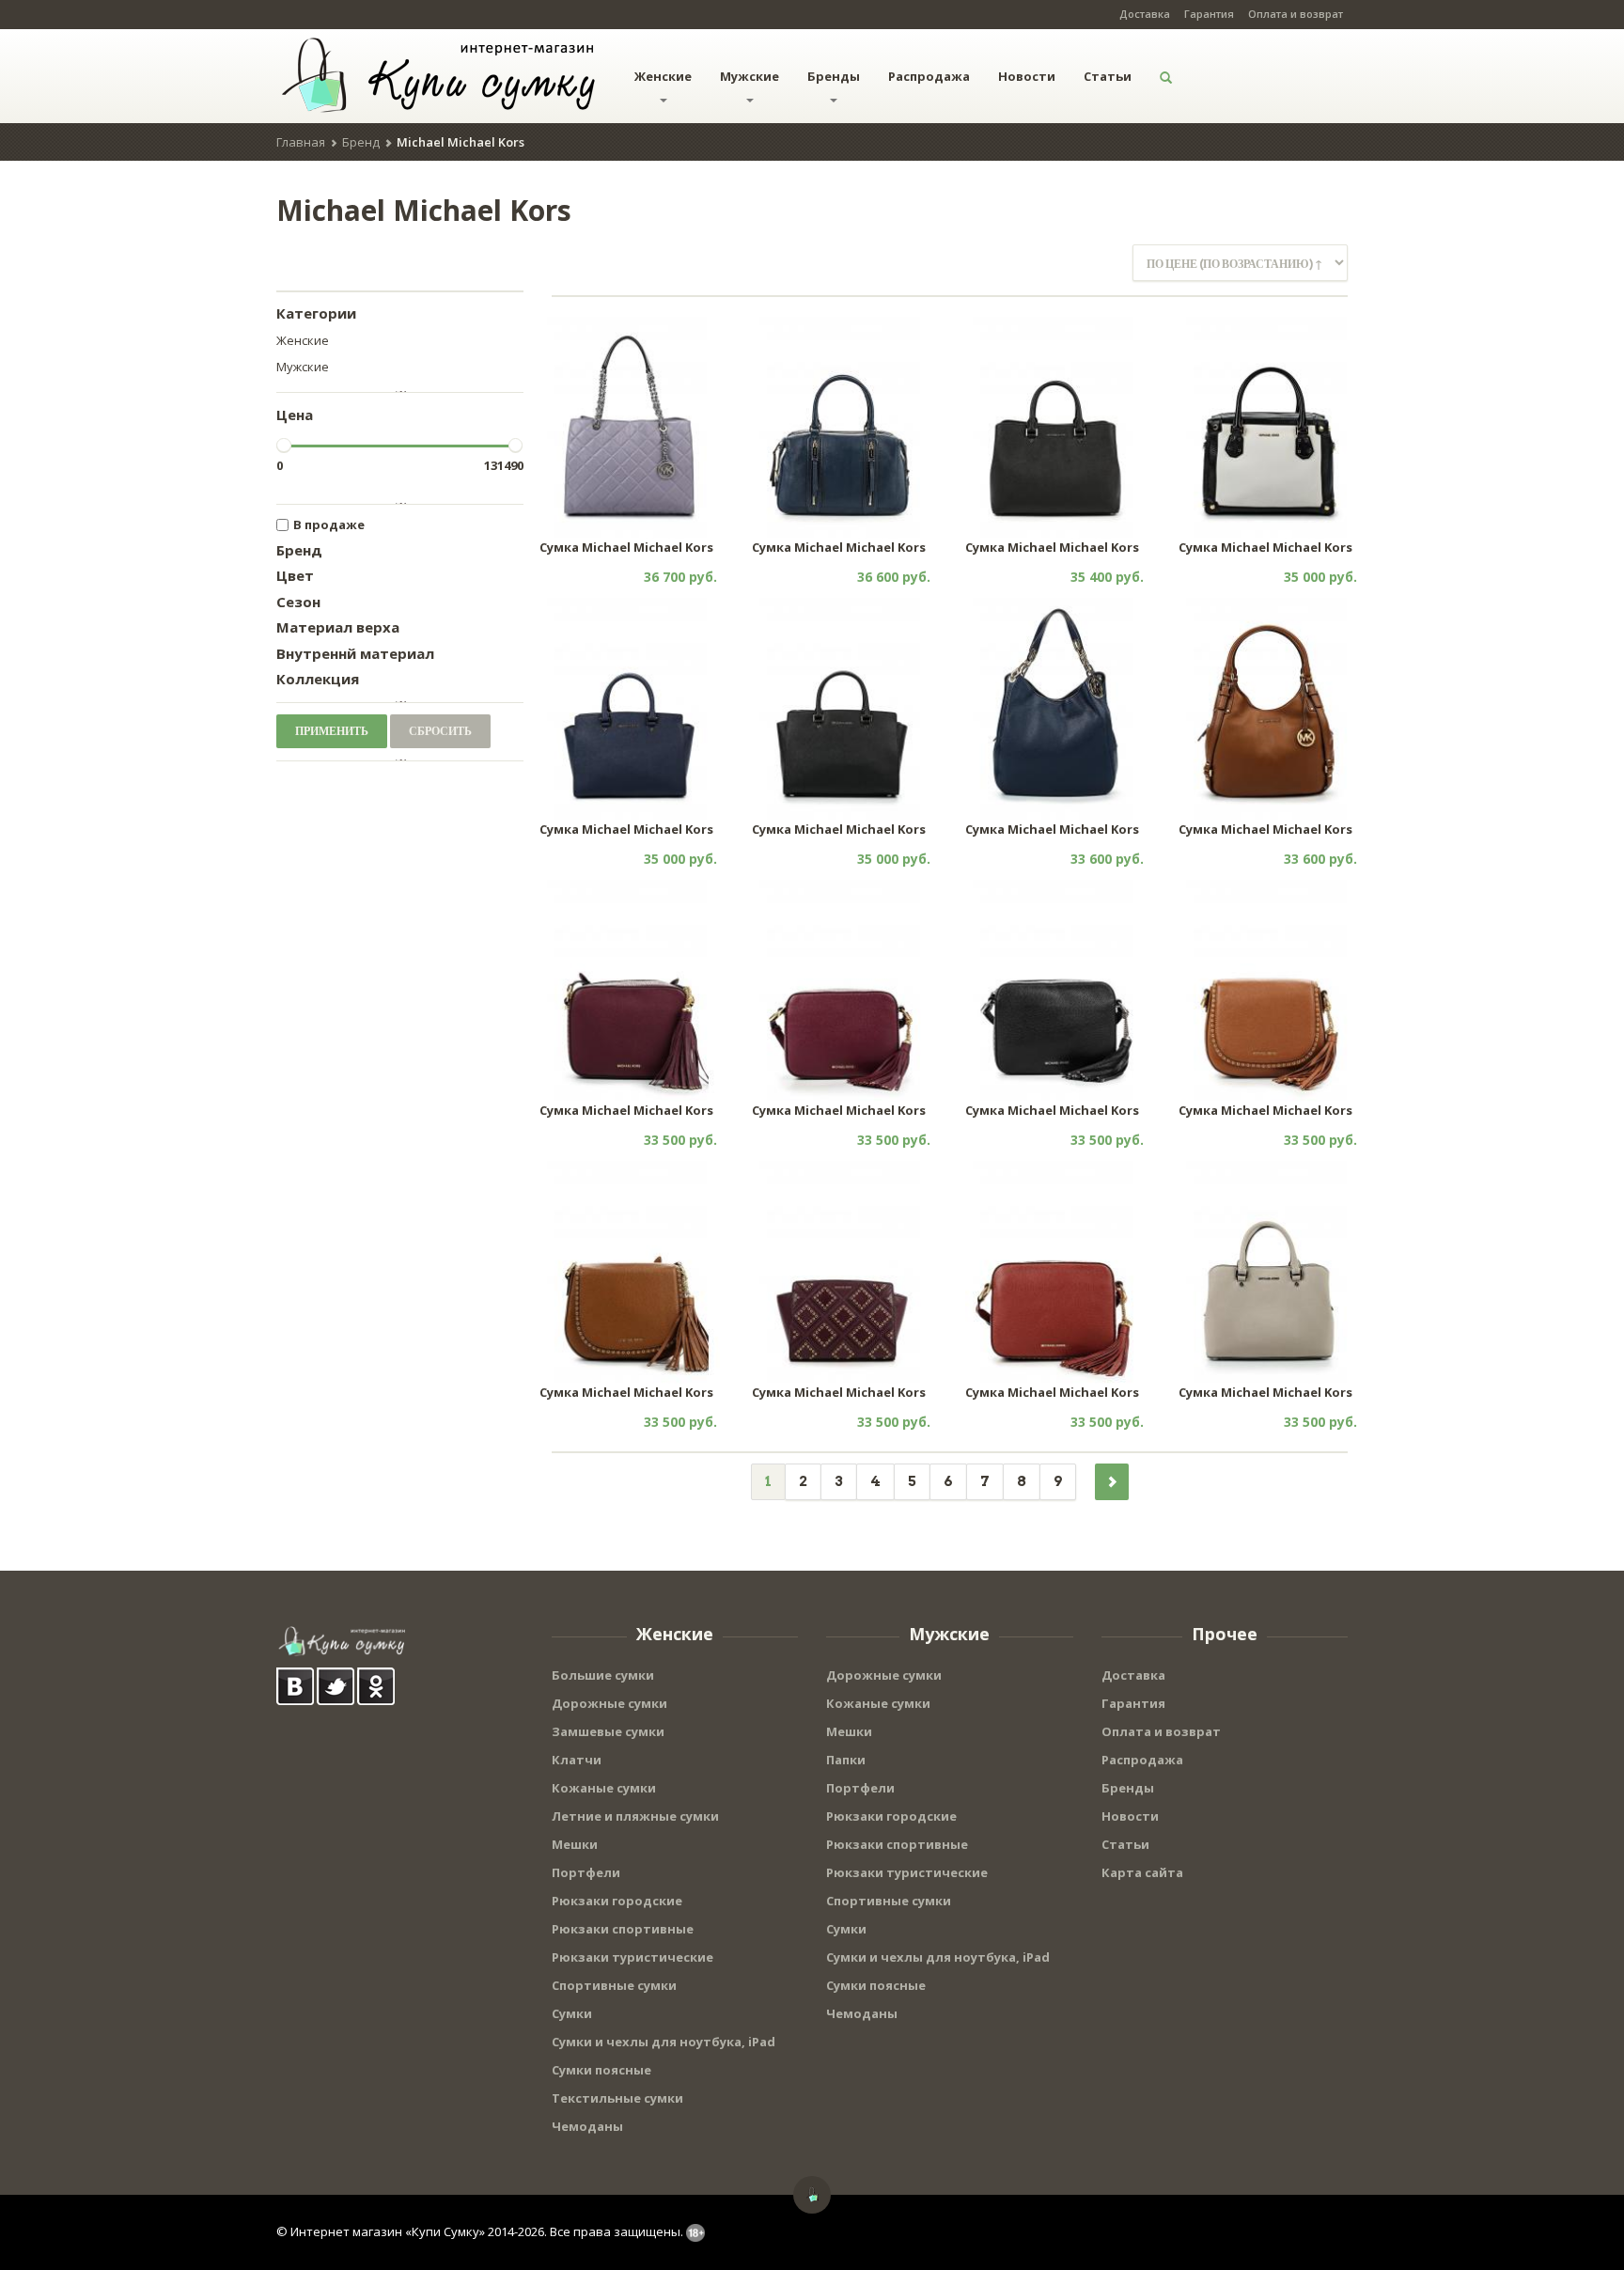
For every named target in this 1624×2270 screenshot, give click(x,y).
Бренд (361, 142)
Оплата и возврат (1296, 14)
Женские (663, 76)
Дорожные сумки (609, 1703)
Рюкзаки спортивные (623, 1929)
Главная (301, 142)
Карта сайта (1142, 1872)
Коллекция (318, 679)
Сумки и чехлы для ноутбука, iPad (664, 2042)
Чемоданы (587, 2126)
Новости (1027, 76)
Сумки (572, 2013)
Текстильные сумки (617, 2098)
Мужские (750, 76)
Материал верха (338, 627)
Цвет (295, 575)
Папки (846, 1760)
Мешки (575, 1844)
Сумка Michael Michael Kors (626, 547)
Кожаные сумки (604, 1788)
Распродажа (929, 76)
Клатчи (577, 1760)
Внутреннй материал (355, 653)
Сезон (298, 602)
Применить (332, 731)
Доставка (1145, 14)
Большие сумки (603, 1675)
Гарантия (1209, 14)
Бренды (834, 76)
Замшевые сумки (608, 1731)
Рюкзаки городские (617, 1901)
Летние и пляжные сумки (635, 1816)
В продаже (329, 524)
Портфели (586, 1872)
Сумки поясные (601, 2070)
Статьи (1108, 76)
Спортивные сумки (614, 1985)
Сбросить (440, 731)
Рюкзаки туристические (632, 1957)
